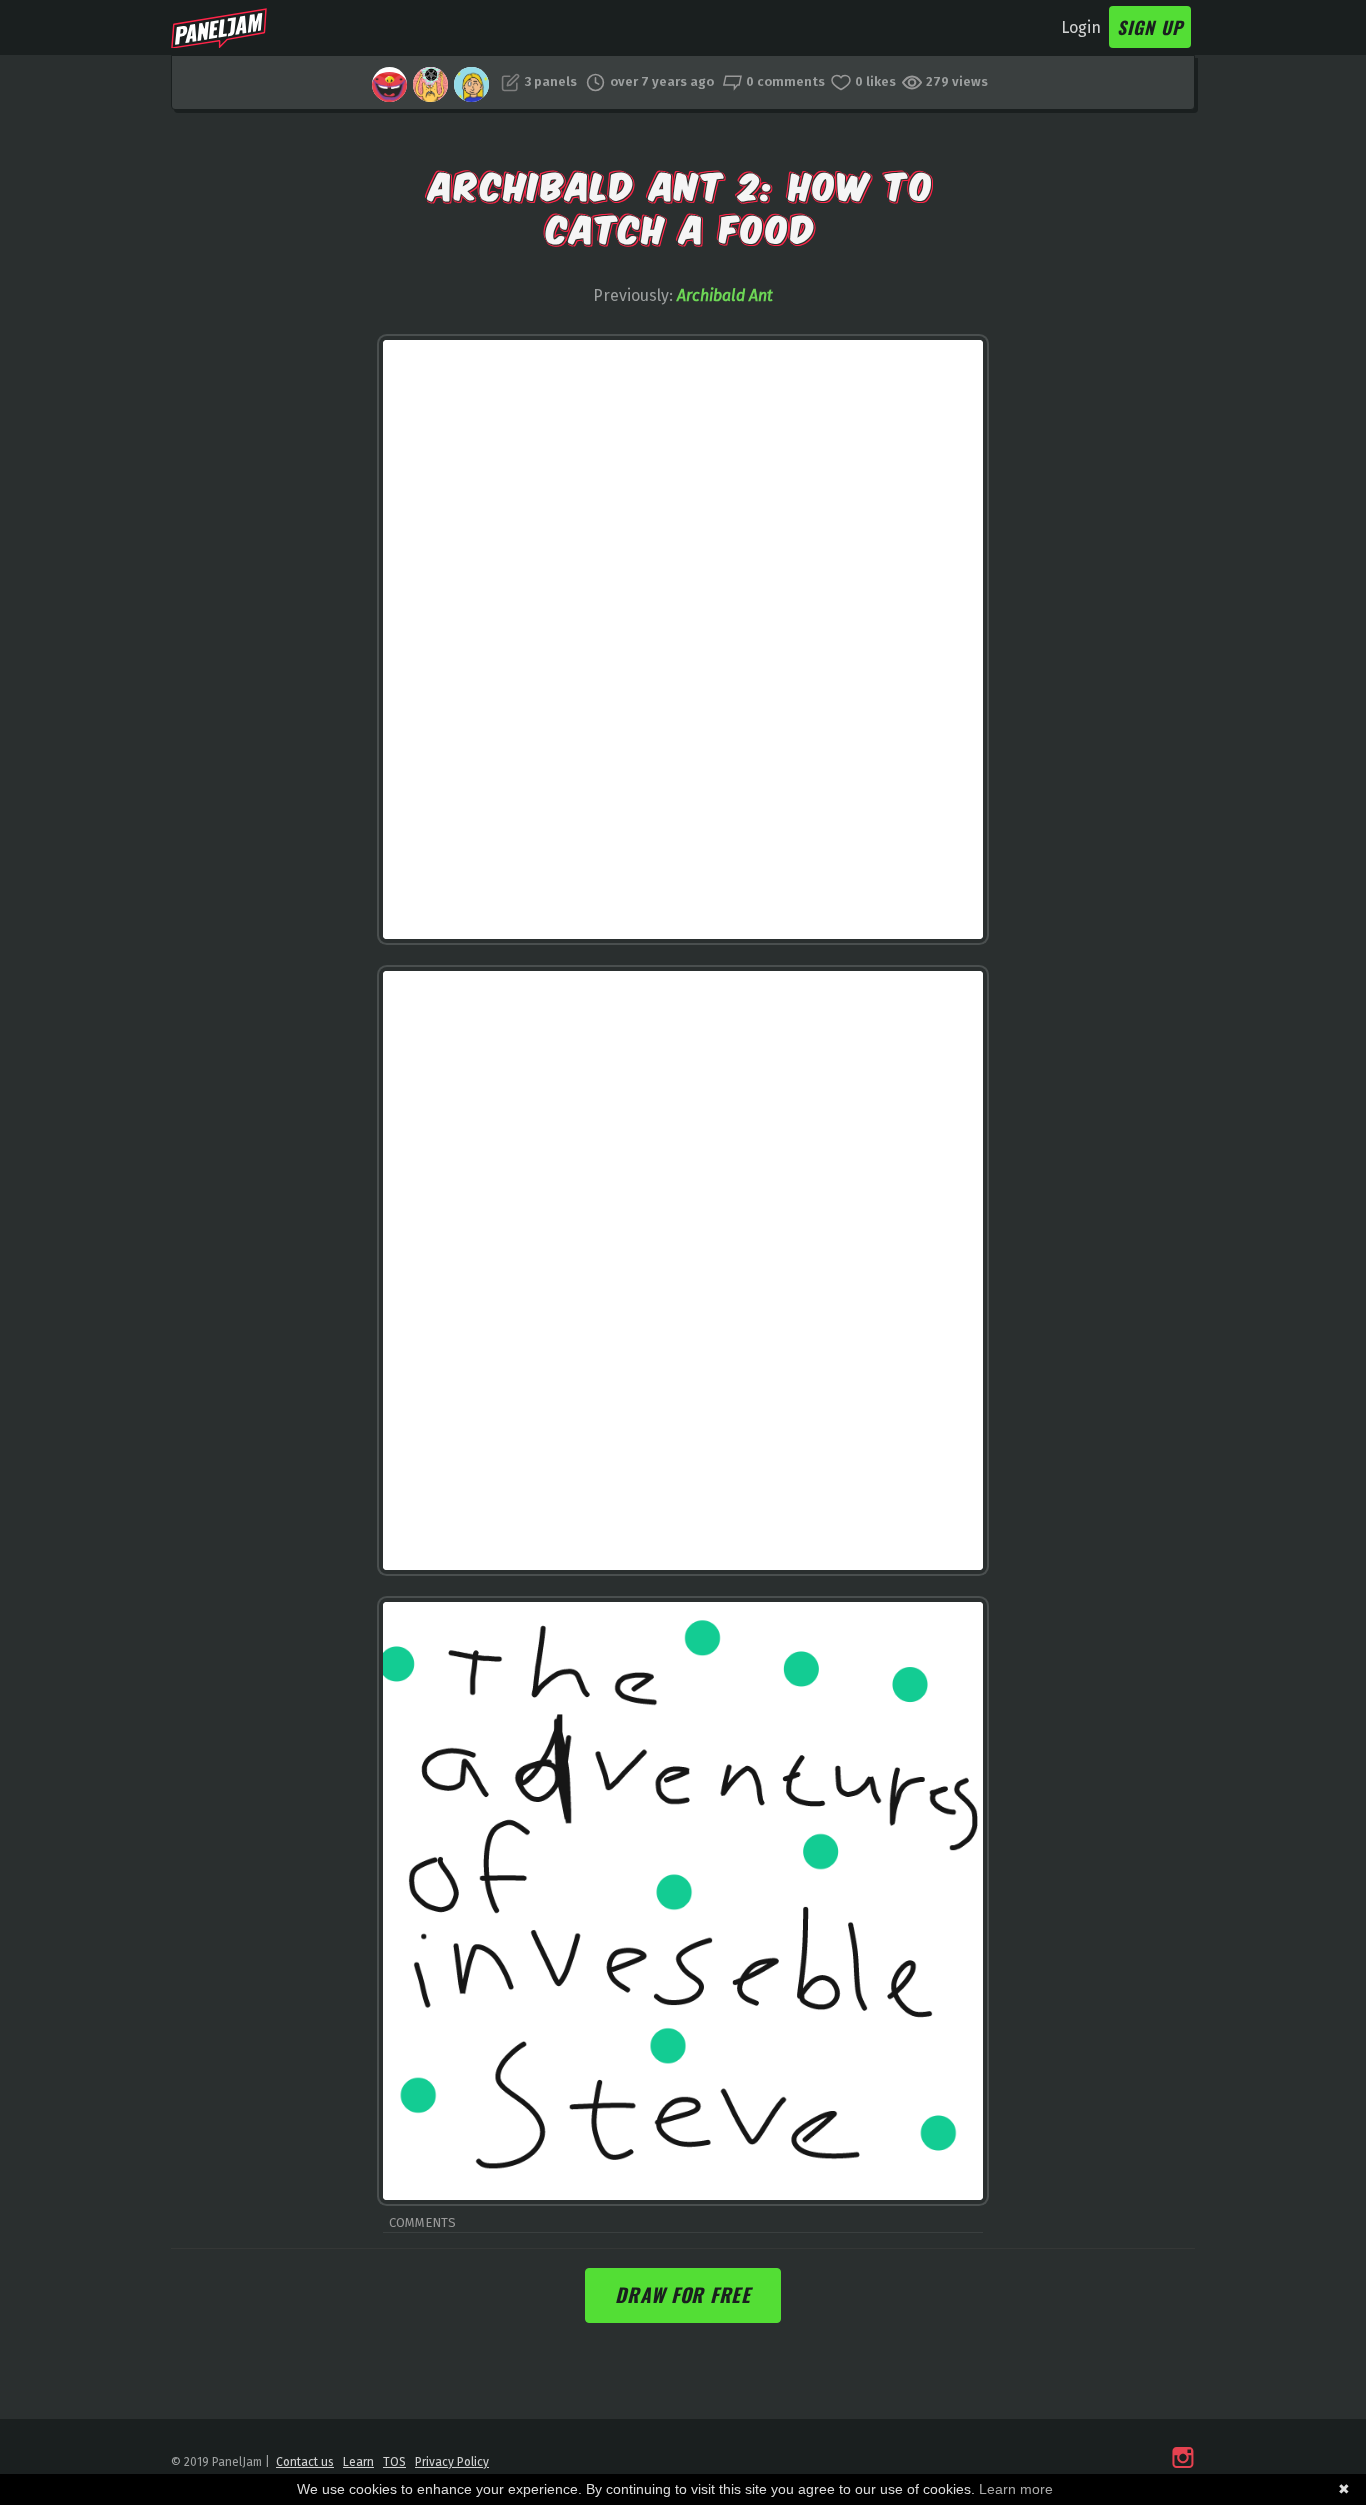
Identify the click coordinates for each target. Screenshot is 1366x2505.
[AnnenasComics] (471, 84)
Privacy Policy (452, 2462)
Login (1081, 27)
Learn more (1016, 2489)
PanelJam (219, 28)
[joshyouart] (430, 84)
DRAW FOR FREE (683, 2294)
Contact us (305, 2462)
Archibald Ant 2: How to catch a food (682, 204)
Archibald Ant (725, 295)
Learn (358, 2462)
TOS (394, 2462)
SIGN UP (1150, 27)
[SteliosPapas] (389, 84)
